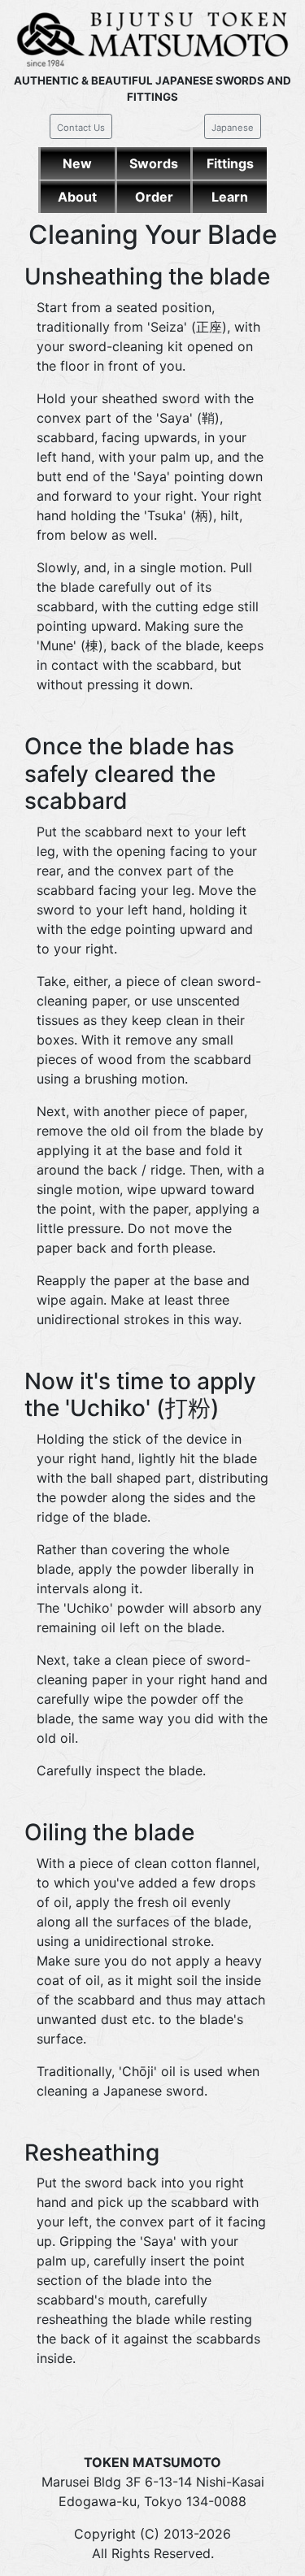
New (77, 163)
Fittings (230, 163)
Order (154, 197)
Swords (154, 163)
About (77, 197)
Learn (230, 197)
